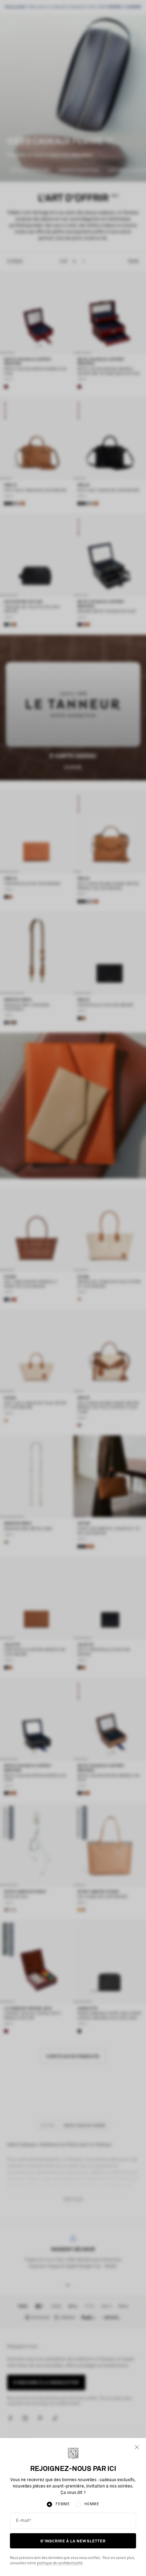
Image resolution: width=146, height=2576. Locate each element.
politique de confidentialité (60, 2563)
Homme (92, 2504)
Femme (63, 2504)
